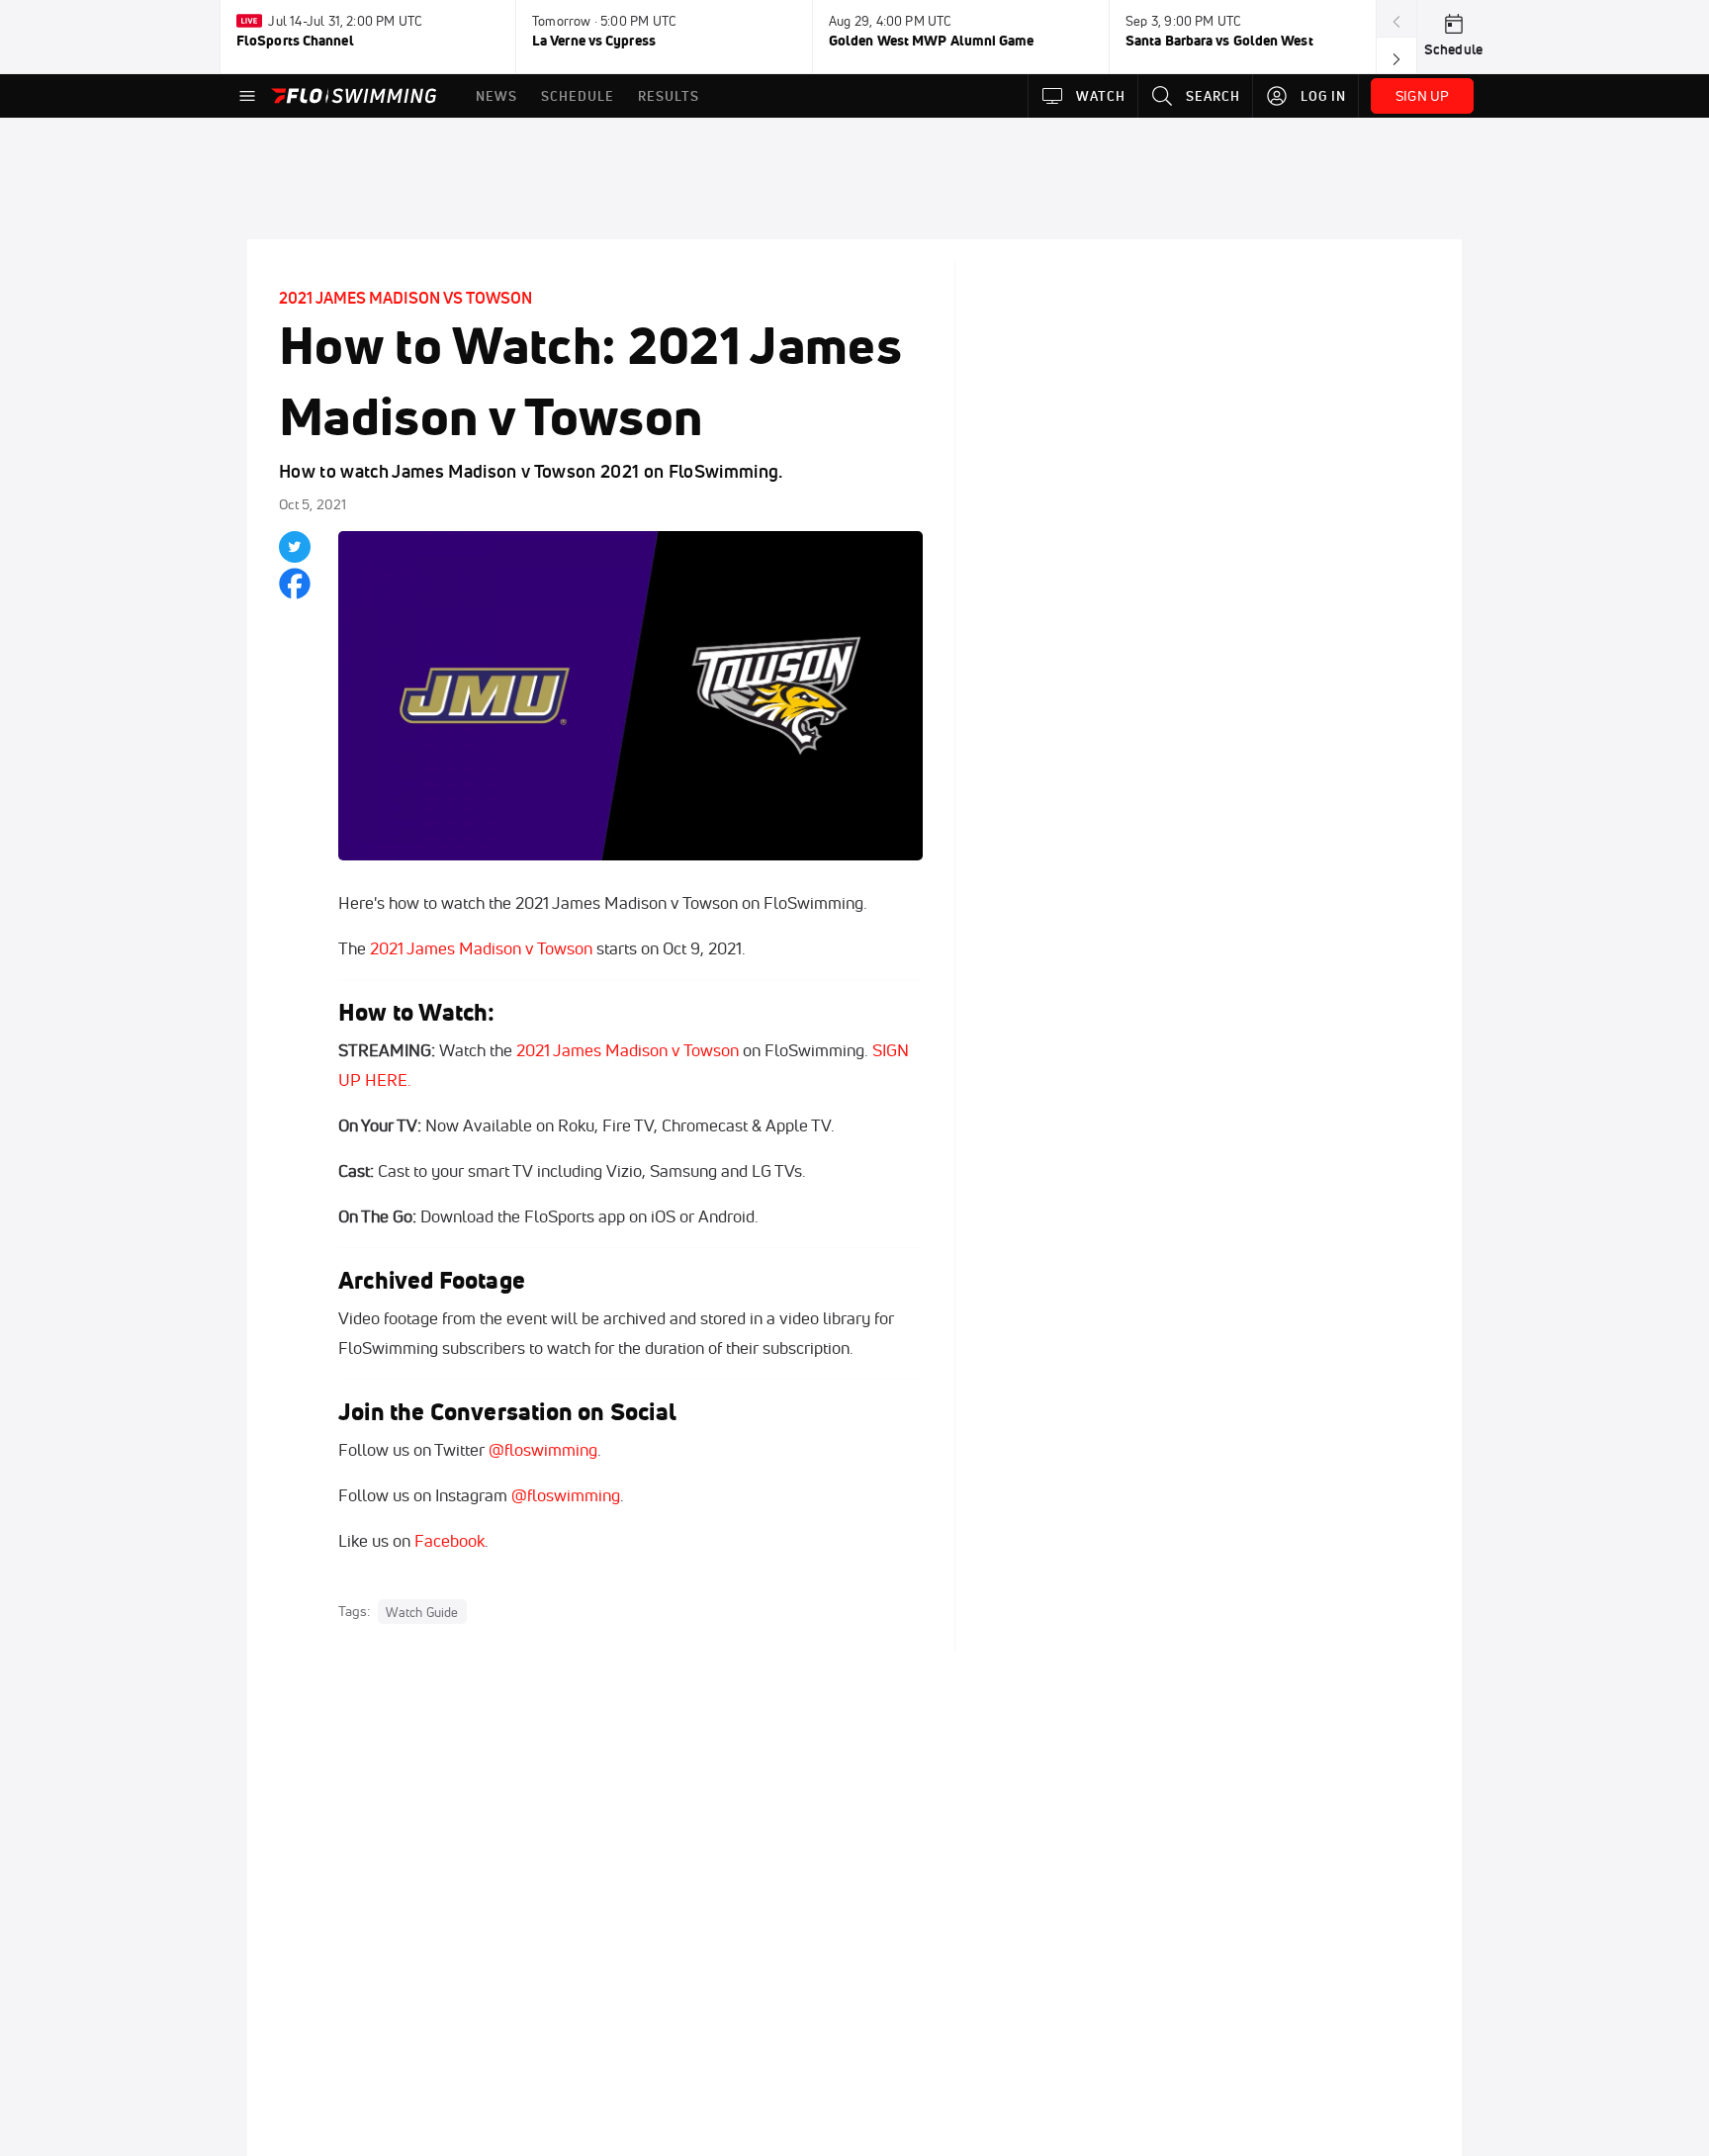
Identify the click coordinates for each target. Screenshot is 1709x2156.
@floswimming (543, 1449)
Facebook (450, 1540)
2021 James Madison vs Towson (405, 298)
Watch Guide (422, 1612)
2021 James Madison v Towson (481, 948)
